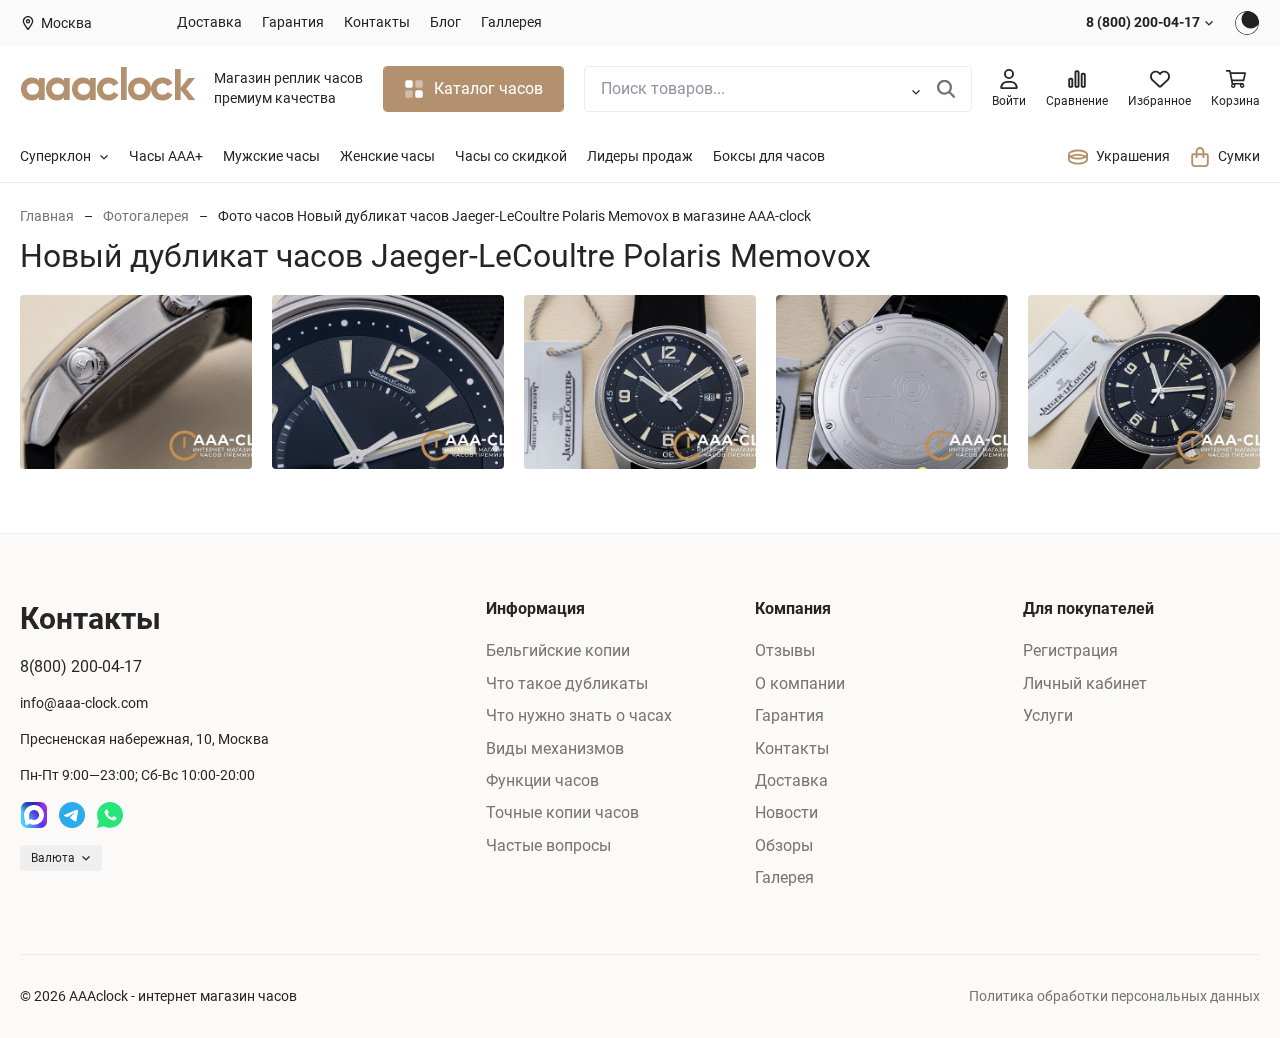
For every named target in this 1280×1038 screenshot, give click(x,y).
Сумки (1239, 156)
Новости (786, 812)
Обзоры (784, 845)
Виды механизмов (555, 748)
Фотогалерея (146, 216)
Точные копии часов (562, 812)
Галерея (784, 877)
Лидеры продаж (640, 156)
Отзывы (785, 650)
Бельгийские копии (558, 650)
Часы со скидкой (511, 156)
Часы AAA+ (166, 156)
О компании (800, 683)
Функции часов (542, 780)
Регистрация (1070, 650)
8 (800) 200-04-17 (1143, 22)
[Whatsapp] (110, 815)
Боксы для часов (769, 156)
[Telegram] (72, 815)
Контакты (377, 22)
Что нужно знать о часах (579, 715)
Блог (445, 22)
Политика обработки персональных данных (1114, 996)
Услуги (1048, 715)
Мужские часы (271, 156)
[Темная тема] (1247, 23)
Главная (47, 216)
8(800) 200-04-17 (81, 666)
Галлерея (511, 22)
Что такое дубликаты (567, 683)
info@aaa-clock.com (84, 703)
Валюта (53, 858)
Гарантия (293, 22)
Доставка (209, 22)
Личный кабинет (1085, 683)
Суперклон (55, 156)
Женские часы (387, 156)
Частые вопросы (548, 845)
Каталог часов (488, 88)
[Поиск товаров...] (946, 89)
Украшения (1133, 156)
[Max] (34, 815)
